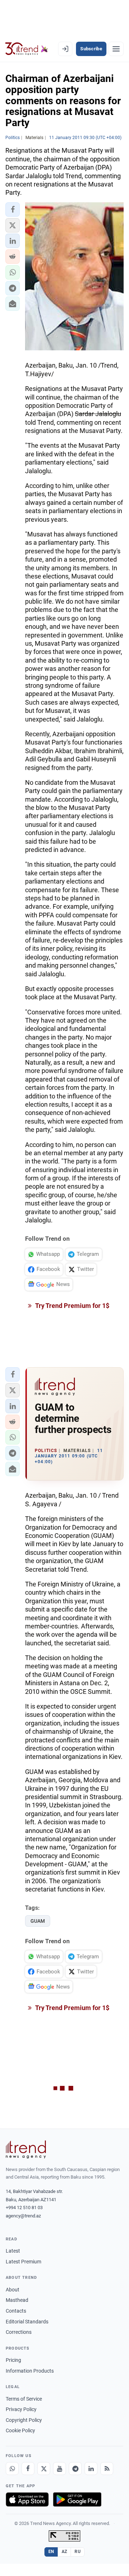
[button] (13, 209)
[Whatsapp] (12, 2469)
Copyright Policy (24, 2420)
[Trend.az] (27, 49)
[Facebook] (28, 2469)
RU (78, 2552)
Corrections (19, 2332)
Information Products (30, 2371)
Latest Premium (23, 2262)
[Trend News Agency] (26, 2149)
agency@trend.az (23, 2216)
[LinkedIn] (91, 2469)
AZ (64, 2552)
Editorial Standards (27, 2322)
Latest (13, 2251)
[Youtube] (59, 2469)
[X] (44, 2469)
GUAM (38, 1921)
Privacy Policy (21, 2409)
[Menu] (116, 49)
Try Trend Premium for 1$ (72, 1306)
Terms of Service (24, 2399)
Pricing (13, 2360)
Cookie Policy (20, 2430)
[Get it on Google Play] (77, 2499)
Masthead (17, 2300)
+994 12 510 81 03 (24, 2208)
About (13, 2290)
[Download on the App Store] (27, 2499)
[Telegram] (75, 2469)
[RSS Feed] (107, 2469)
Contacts (16, 2311)
